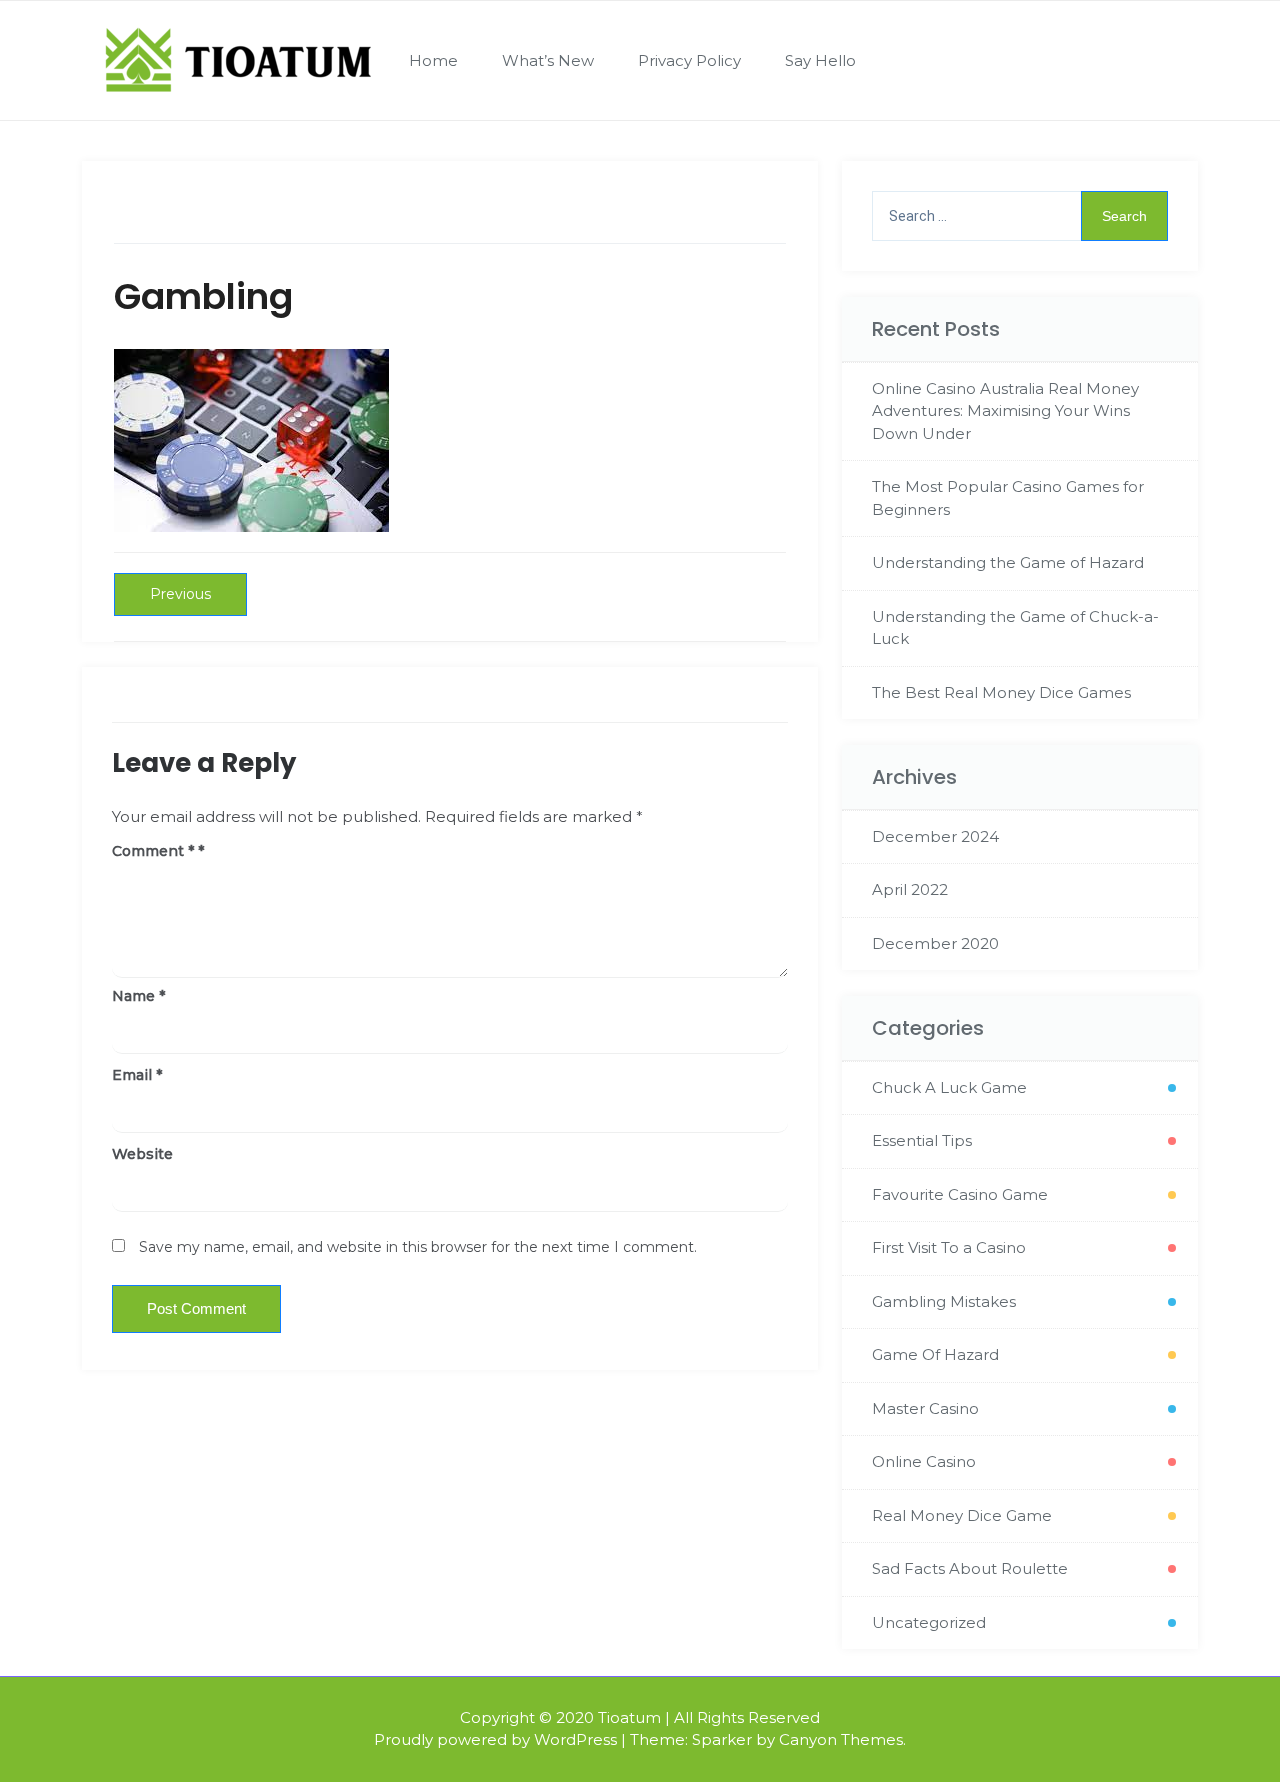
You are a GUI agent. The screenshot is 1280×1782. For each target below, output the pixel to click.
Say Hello (820, 60)
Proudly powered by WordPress (495, 1739)
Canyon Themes (841, 1739)
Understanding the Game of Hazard (1008, 562)
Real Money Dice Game (962, 1515)
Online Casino (924, 1461)
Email (137, 1075)
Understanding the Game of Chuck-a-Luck (1015, 628)
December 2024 (935, 836)
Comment (153, 851)
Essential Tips (922, 1140)
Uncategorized (929, 1622)
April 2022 (910, 889)
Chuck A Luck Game (949, 1087)
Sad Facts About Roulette (970, 1568)
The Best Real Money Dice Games (1001, 692)
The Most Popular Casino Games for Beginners (1008, 498)
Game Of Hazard (935, 1354)
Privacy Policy (689, 60)
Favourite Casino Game (960, 1194)
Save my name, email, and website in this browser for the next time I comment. (418, 1247)
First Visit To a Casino (949, 1247)
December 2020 (935, 943)
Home (433, 60)
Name (138, 996)
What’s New (548, 60)
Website (142, 1154)
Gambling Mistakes (944, 1301)
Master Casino (925, 1408)
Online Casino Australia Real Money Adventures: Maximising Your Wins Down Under (1005, 411)
